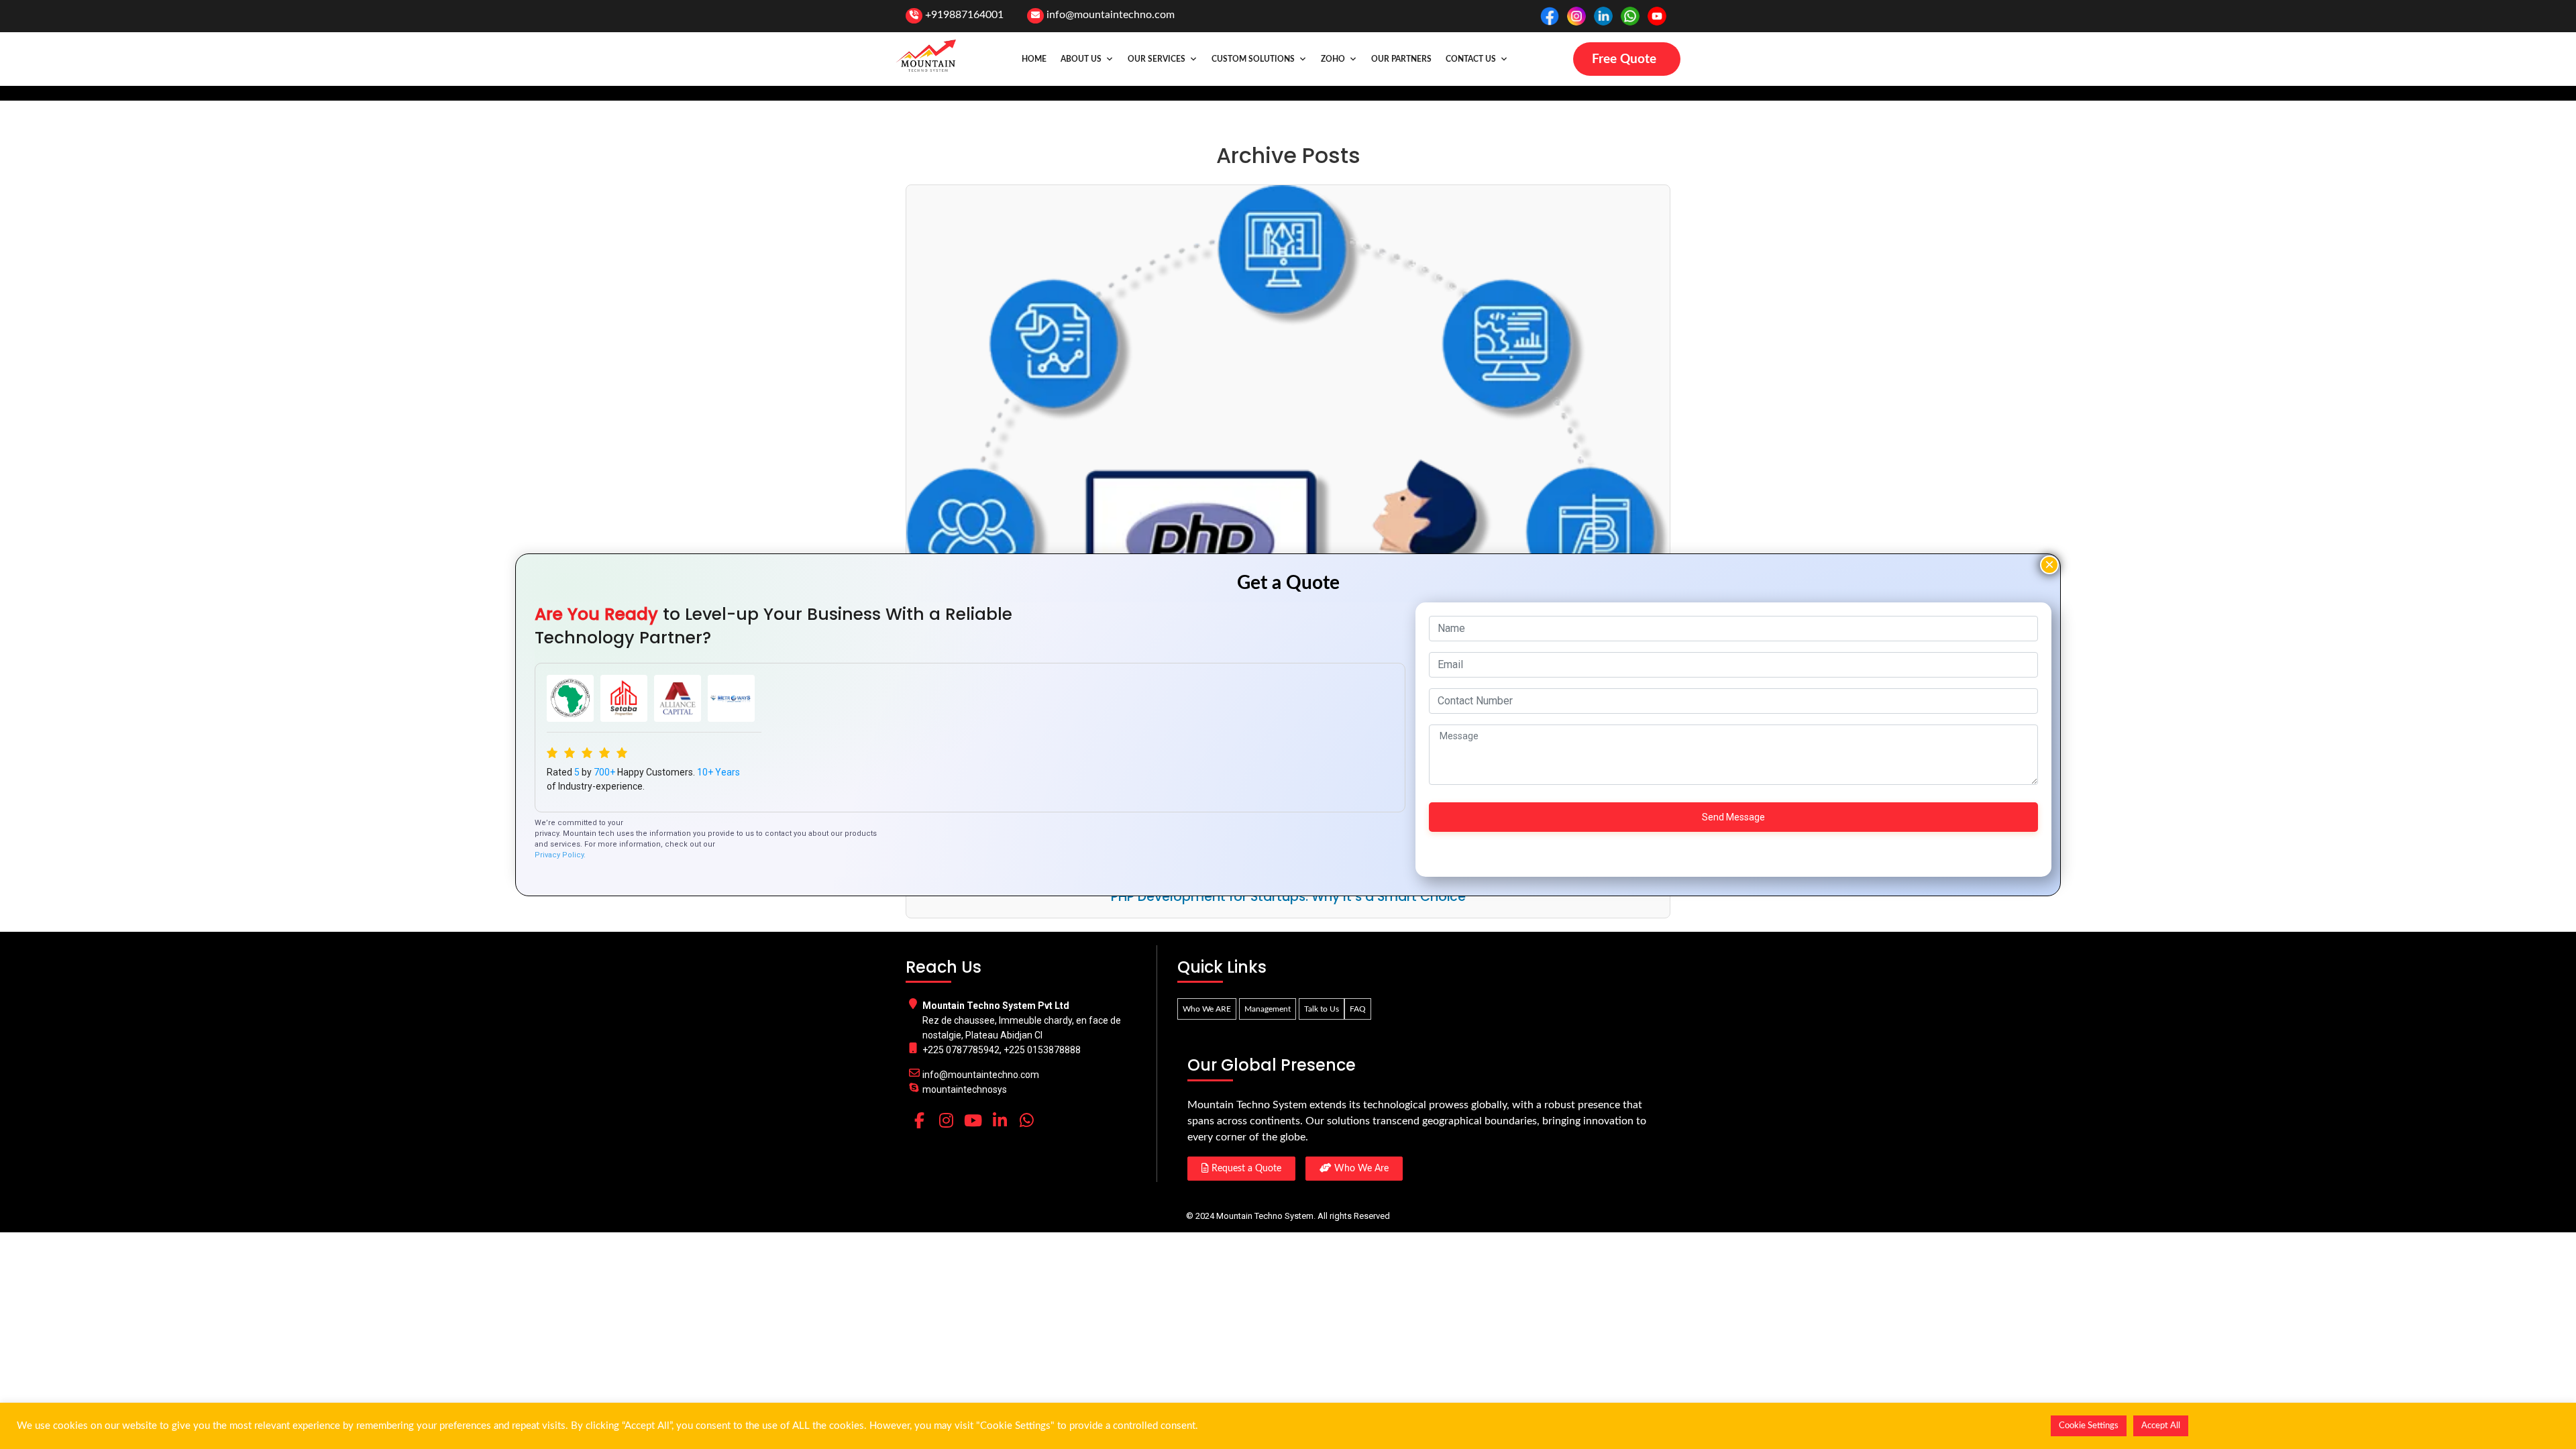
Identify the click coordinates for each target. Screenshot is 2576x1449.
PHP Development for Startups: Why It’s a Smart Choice (1288, 897)
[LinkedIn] (1000, 1120)
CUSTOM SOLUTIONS (1253, 59)
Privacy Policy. (560, 855)
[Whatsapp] (1026, 1120)
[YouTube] (973, 1120)
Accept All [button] (2161, 1426)
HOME (1034, 59)
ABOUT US (1081, 59)
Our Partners (1401, 59)
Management (1268, 1009)
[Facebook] (919, 1120)
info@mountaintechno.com (1111, 15)
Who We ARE (1207, 1009)
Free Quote (1624, 59)
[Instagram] (946, 1120)
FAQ (1358, 1009)
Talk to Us (1322, 1009)
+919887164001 (964, 15)
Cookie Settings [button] (2089, 1426)
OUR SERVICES (1157, 59)
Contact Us (1471, 59)
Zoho (1333, 59)
